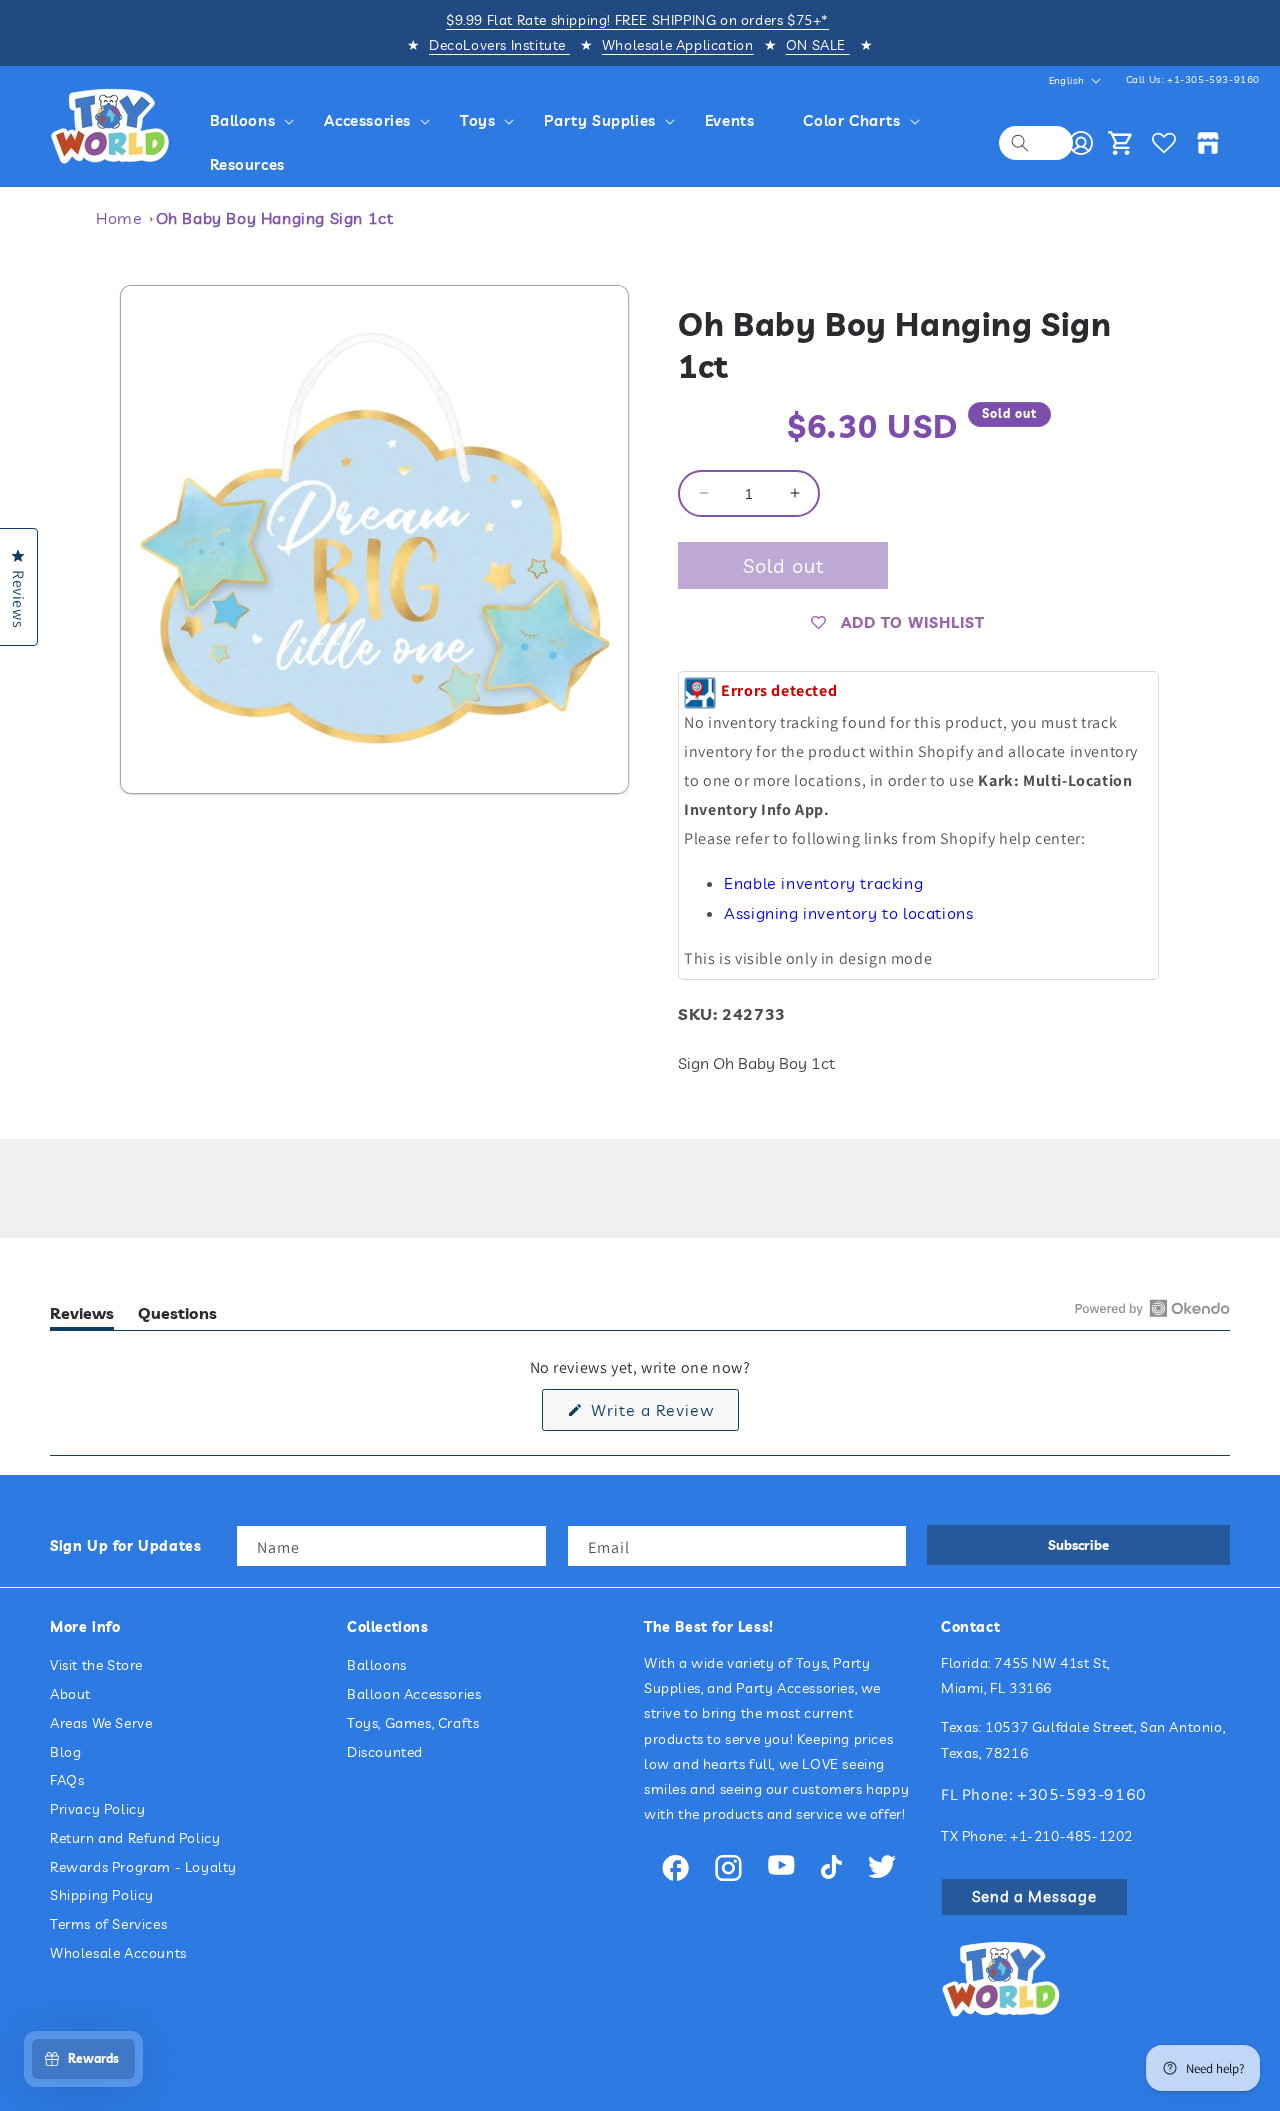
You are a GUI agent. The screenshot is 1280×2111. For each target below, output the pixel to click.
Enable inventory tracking (823, 883)
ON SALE (818, 45)
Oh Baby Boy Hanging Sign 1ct (275, 218)
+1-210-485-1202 (1071, 1836)
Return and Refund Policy (135, 1838)
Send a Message (1034, 1896)
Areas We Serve (101, 1723)
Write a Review (662, 1414)
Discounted (385, 1752)
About (70, 1694)
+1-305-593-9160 (1213, 79)
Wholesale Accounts (118, 1953)
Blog (65, 1752)
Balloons (377, 1665)
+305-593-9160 (1082, 1794)
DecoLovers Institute (499, 45)
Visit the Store (96, 1665)
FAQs (67, 1781)
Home (119, 218)
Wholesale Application (678, 45)
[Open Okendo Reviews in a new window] (1152, 1308)
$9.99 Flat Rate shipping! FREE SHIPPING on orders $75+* (637, 20)
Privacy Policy (97, 1809)
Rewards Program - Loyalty (143, 1867)
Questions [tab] (177, 1316)
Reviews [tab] (82, 1316)
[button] (255, 121)
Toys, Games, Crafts (413, 1723)
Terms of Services (108, 1925)
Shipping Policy (102, 1896)
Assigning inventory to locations (848, 913)
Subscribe (1078, 1545)
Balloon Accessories (414, 1694)
